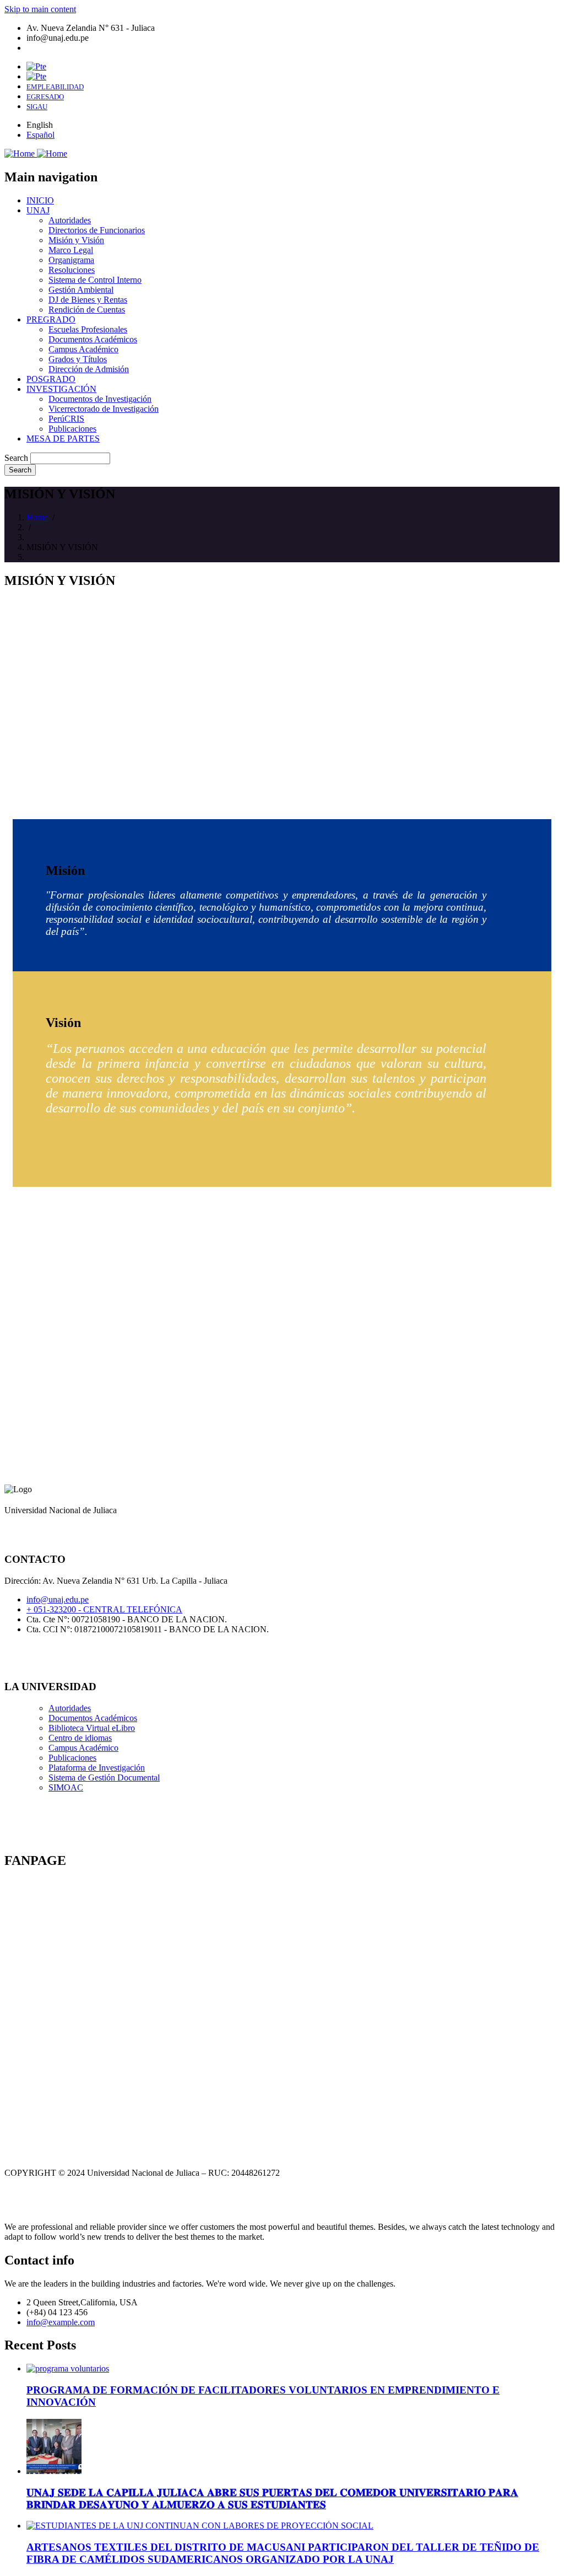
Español (40, 135)
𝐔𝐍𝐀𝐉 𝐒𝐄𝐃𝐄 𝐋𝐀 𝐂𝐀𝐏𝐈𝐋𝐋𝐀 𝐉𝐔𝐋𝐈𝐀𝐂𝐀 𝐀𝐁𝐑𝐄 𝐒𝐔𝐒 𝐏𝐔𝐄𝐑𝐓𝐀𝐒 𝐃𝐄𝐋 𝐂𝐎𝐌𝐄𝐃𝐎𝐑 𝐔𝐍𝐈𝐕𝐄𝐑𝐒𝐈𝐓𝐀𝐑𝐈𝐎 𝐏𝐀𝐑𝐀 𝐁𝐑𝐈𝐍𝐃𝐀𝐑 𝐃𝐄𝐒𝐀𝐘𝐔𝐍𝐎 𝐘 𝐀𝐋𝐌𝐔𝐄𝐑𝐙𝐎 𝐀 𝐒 (272, 2499)
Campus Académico (83, 1748)
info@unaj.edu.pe (58, 1599)
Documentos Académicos (93, 1718)
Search (16, 458)
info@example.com (61, 2322)
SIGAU (37, 107)
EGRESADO (45, 97)
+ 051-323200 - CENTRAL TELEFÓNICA (104, 1609)
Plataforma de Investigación (97, 1768)
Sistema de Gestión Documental (104, 1778)
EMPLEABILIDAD (55, 87)
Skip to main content (40, 9)
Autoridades (70, 1708)
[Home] (36, 154)
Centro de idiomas (80, 1738)
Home (37, 517)
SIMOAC (66, 1787)
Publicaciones (72, 1758)
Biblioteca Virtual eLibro (92, 1728)
